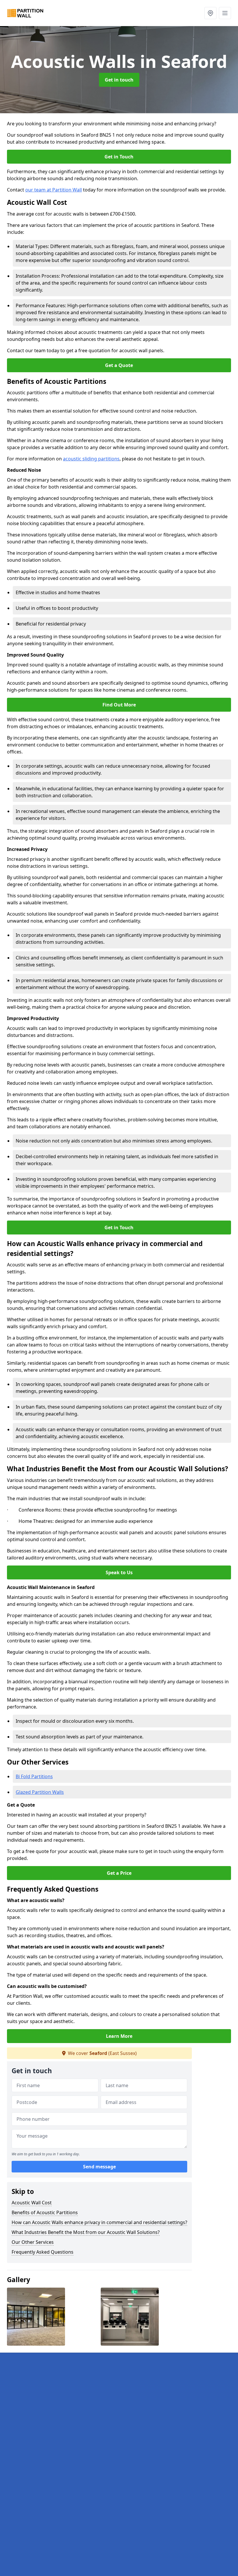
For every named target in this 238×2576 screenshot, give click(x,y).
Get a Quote (119, 365)
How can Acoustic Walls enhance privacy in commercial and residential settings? (99, 2222)
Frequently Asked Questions (43, 2252)
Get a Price (119, 1873)
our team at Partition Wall (54, 190)
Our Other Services (33, 2242)
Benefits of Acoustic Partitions (45, 2212)
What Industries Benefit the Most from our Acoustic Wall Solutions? (86, 2232)
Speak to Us (119, 1572)
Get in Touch (119, 157)
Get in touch (119, 80)
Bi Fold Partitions (34, 1776)
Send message (99, 2167)
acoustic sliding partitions (91, 459)
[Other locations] (210, 13)
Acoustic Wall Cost (32, 2203)
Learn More (119, 2036)
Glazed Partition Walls (40, 1792)
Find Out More (119, 705)
